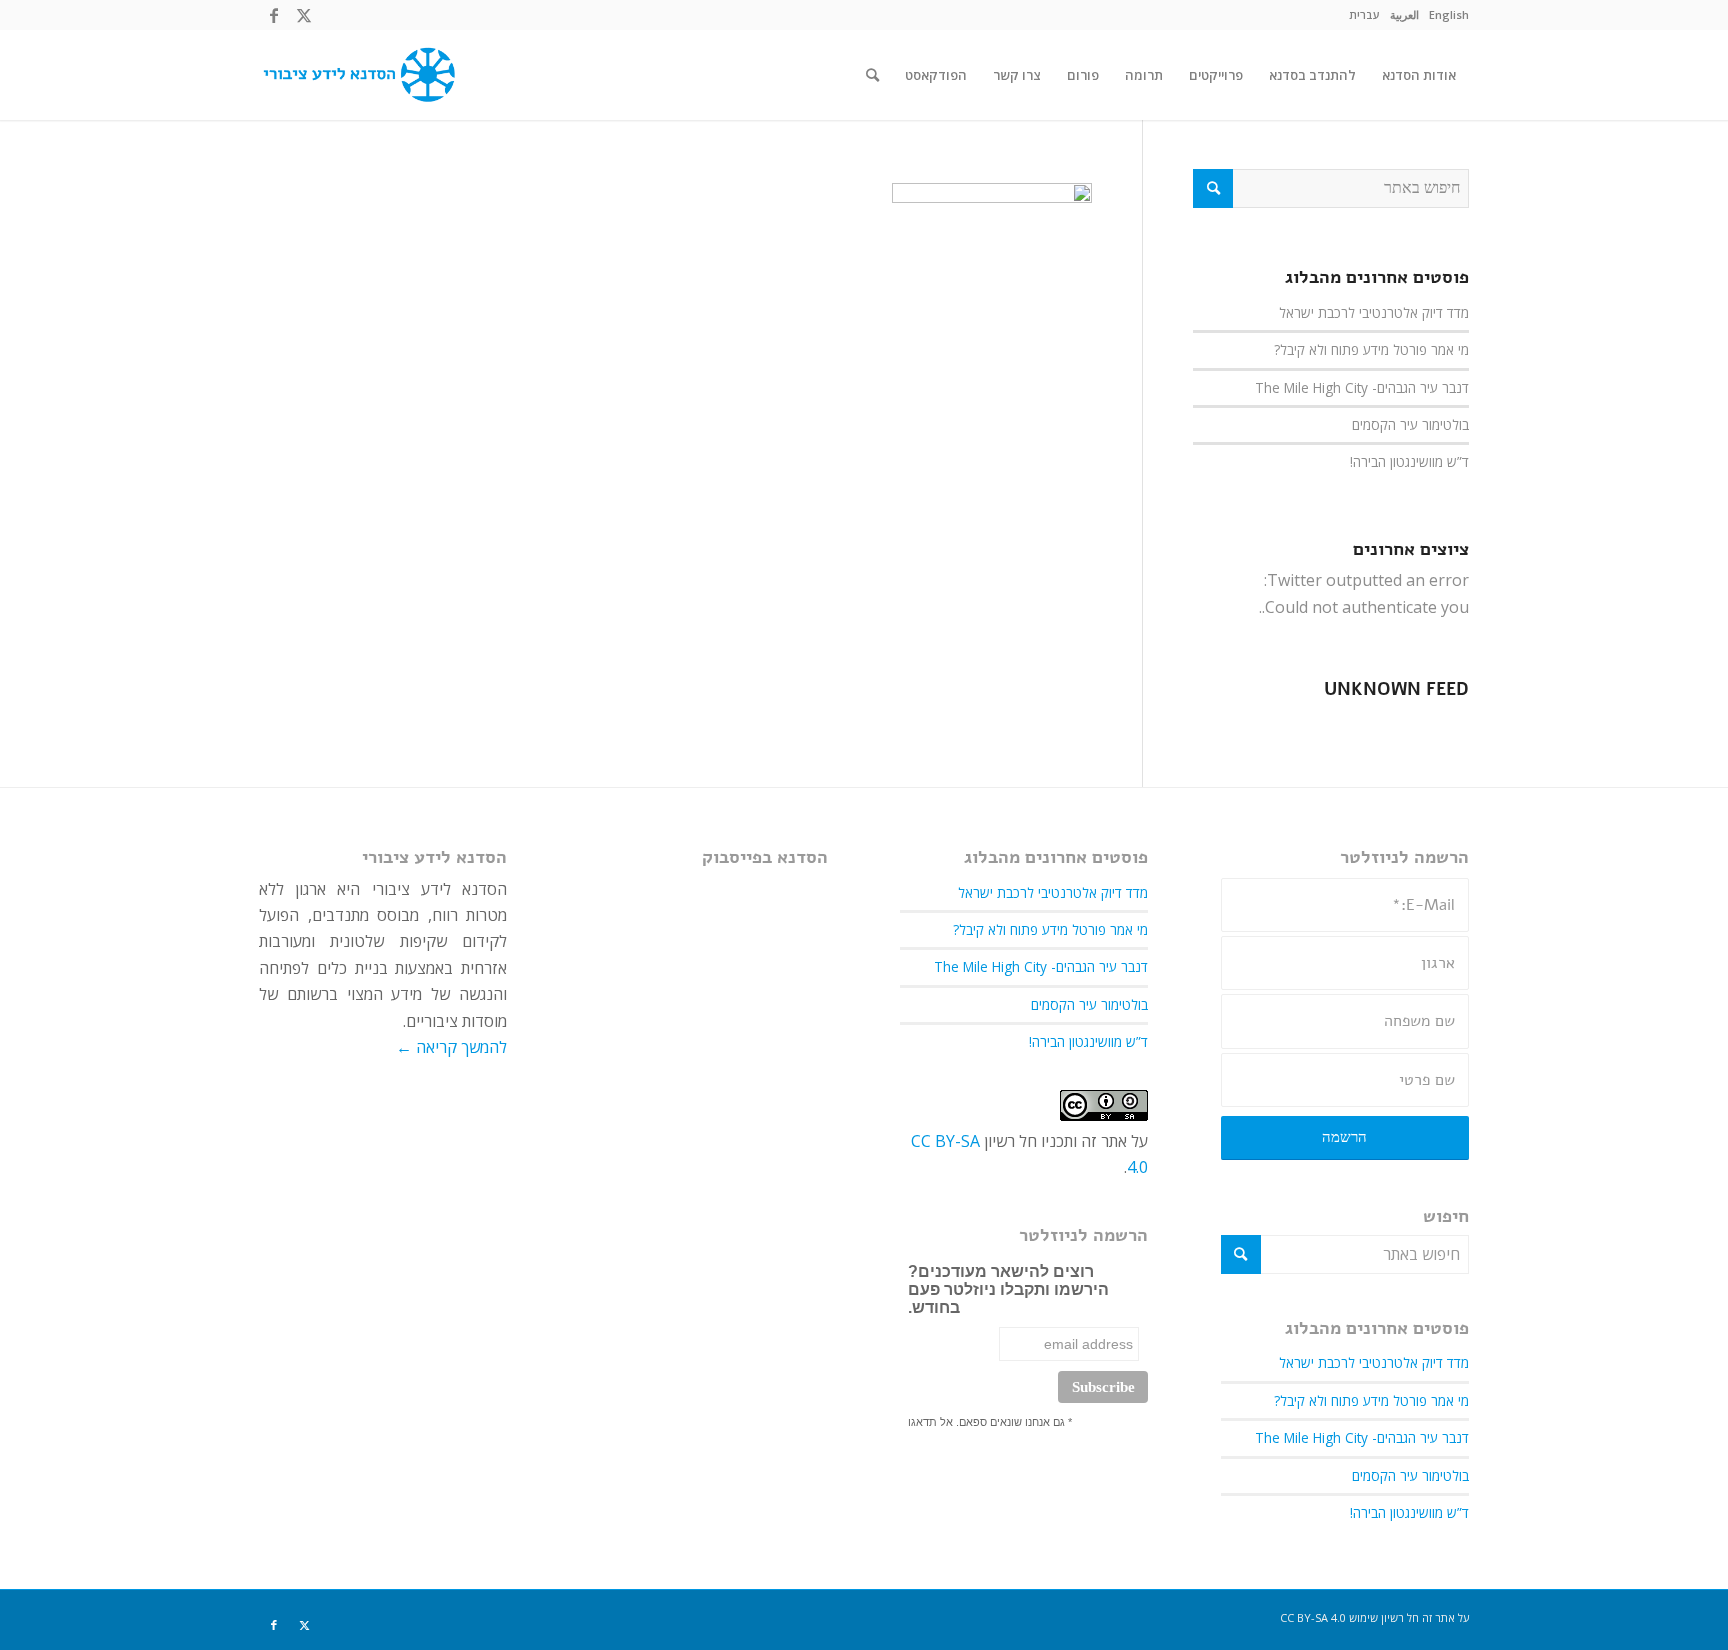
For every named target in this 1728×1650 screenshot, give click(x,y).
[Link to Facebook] (274, 15)
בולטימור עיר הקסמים (1410, 424)
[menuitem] (1449, 15)
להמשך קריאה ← (451, 1047)
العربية (1404, 14)
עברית (1364, 14)
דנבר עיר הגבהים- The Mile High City (1362, 387)
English (1449, 14)
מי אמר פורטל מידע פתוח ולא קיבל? (1371, 349)
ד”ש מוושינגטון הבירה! (1409, 461)
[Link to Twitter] (304, 15)
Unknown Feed (1396, 689)
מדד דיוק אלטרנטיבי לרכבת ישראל (1374, 312)
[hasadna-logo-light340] (357, 75)
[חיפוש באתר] (872, 75)
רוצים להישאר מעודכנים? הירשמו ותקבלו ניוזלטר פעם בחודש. (1008, 1289)
